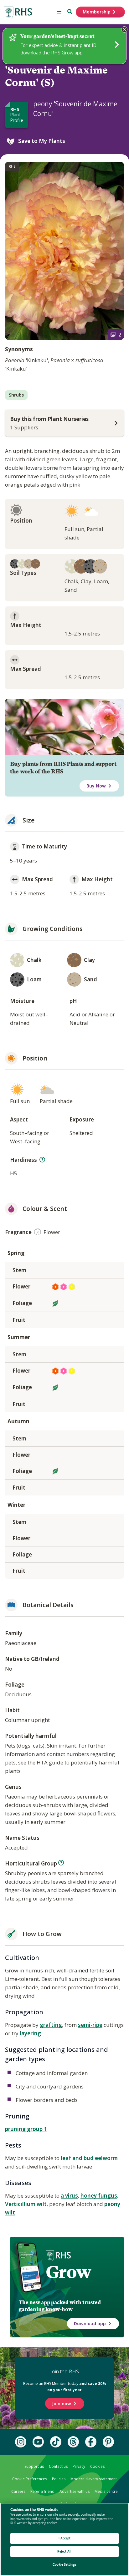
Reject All (64, 2551)
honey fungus (99, 2196)
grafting (51, 2025)
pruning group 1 (26, 2129)
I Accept (65, 2538)
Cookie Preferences (30, 2479)
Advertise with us (75, 2491)
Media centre (106, 2491)
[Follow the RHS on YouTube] (38, 2442)
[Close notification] (124, 29)
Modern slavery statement (94, 2479)
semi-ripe (90, 2025)
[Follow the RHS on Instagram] (21, 2442)
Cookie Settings (64, 2565)
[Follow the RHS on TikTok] (56, 2442)
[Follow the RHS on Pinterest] (108, 2442)
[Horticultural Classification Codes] (61, 1863)
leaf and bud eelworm (89, 2158)
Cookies (97, 2466)
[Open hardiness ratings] (42, 1160)
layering (30, 2033)
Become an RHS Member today (65, 2386)
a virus (69, 2196)
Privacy (79, 2466)
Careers (18, 2491)
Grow (68, 2272)
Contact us (58, 2466)
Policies (59, 2479)
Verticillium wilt (26, 2204)
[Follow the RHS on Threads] (73, 2442)
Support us (34, 2466)
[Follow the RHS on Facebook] (91, 2442)
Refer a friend (42, 2491)
